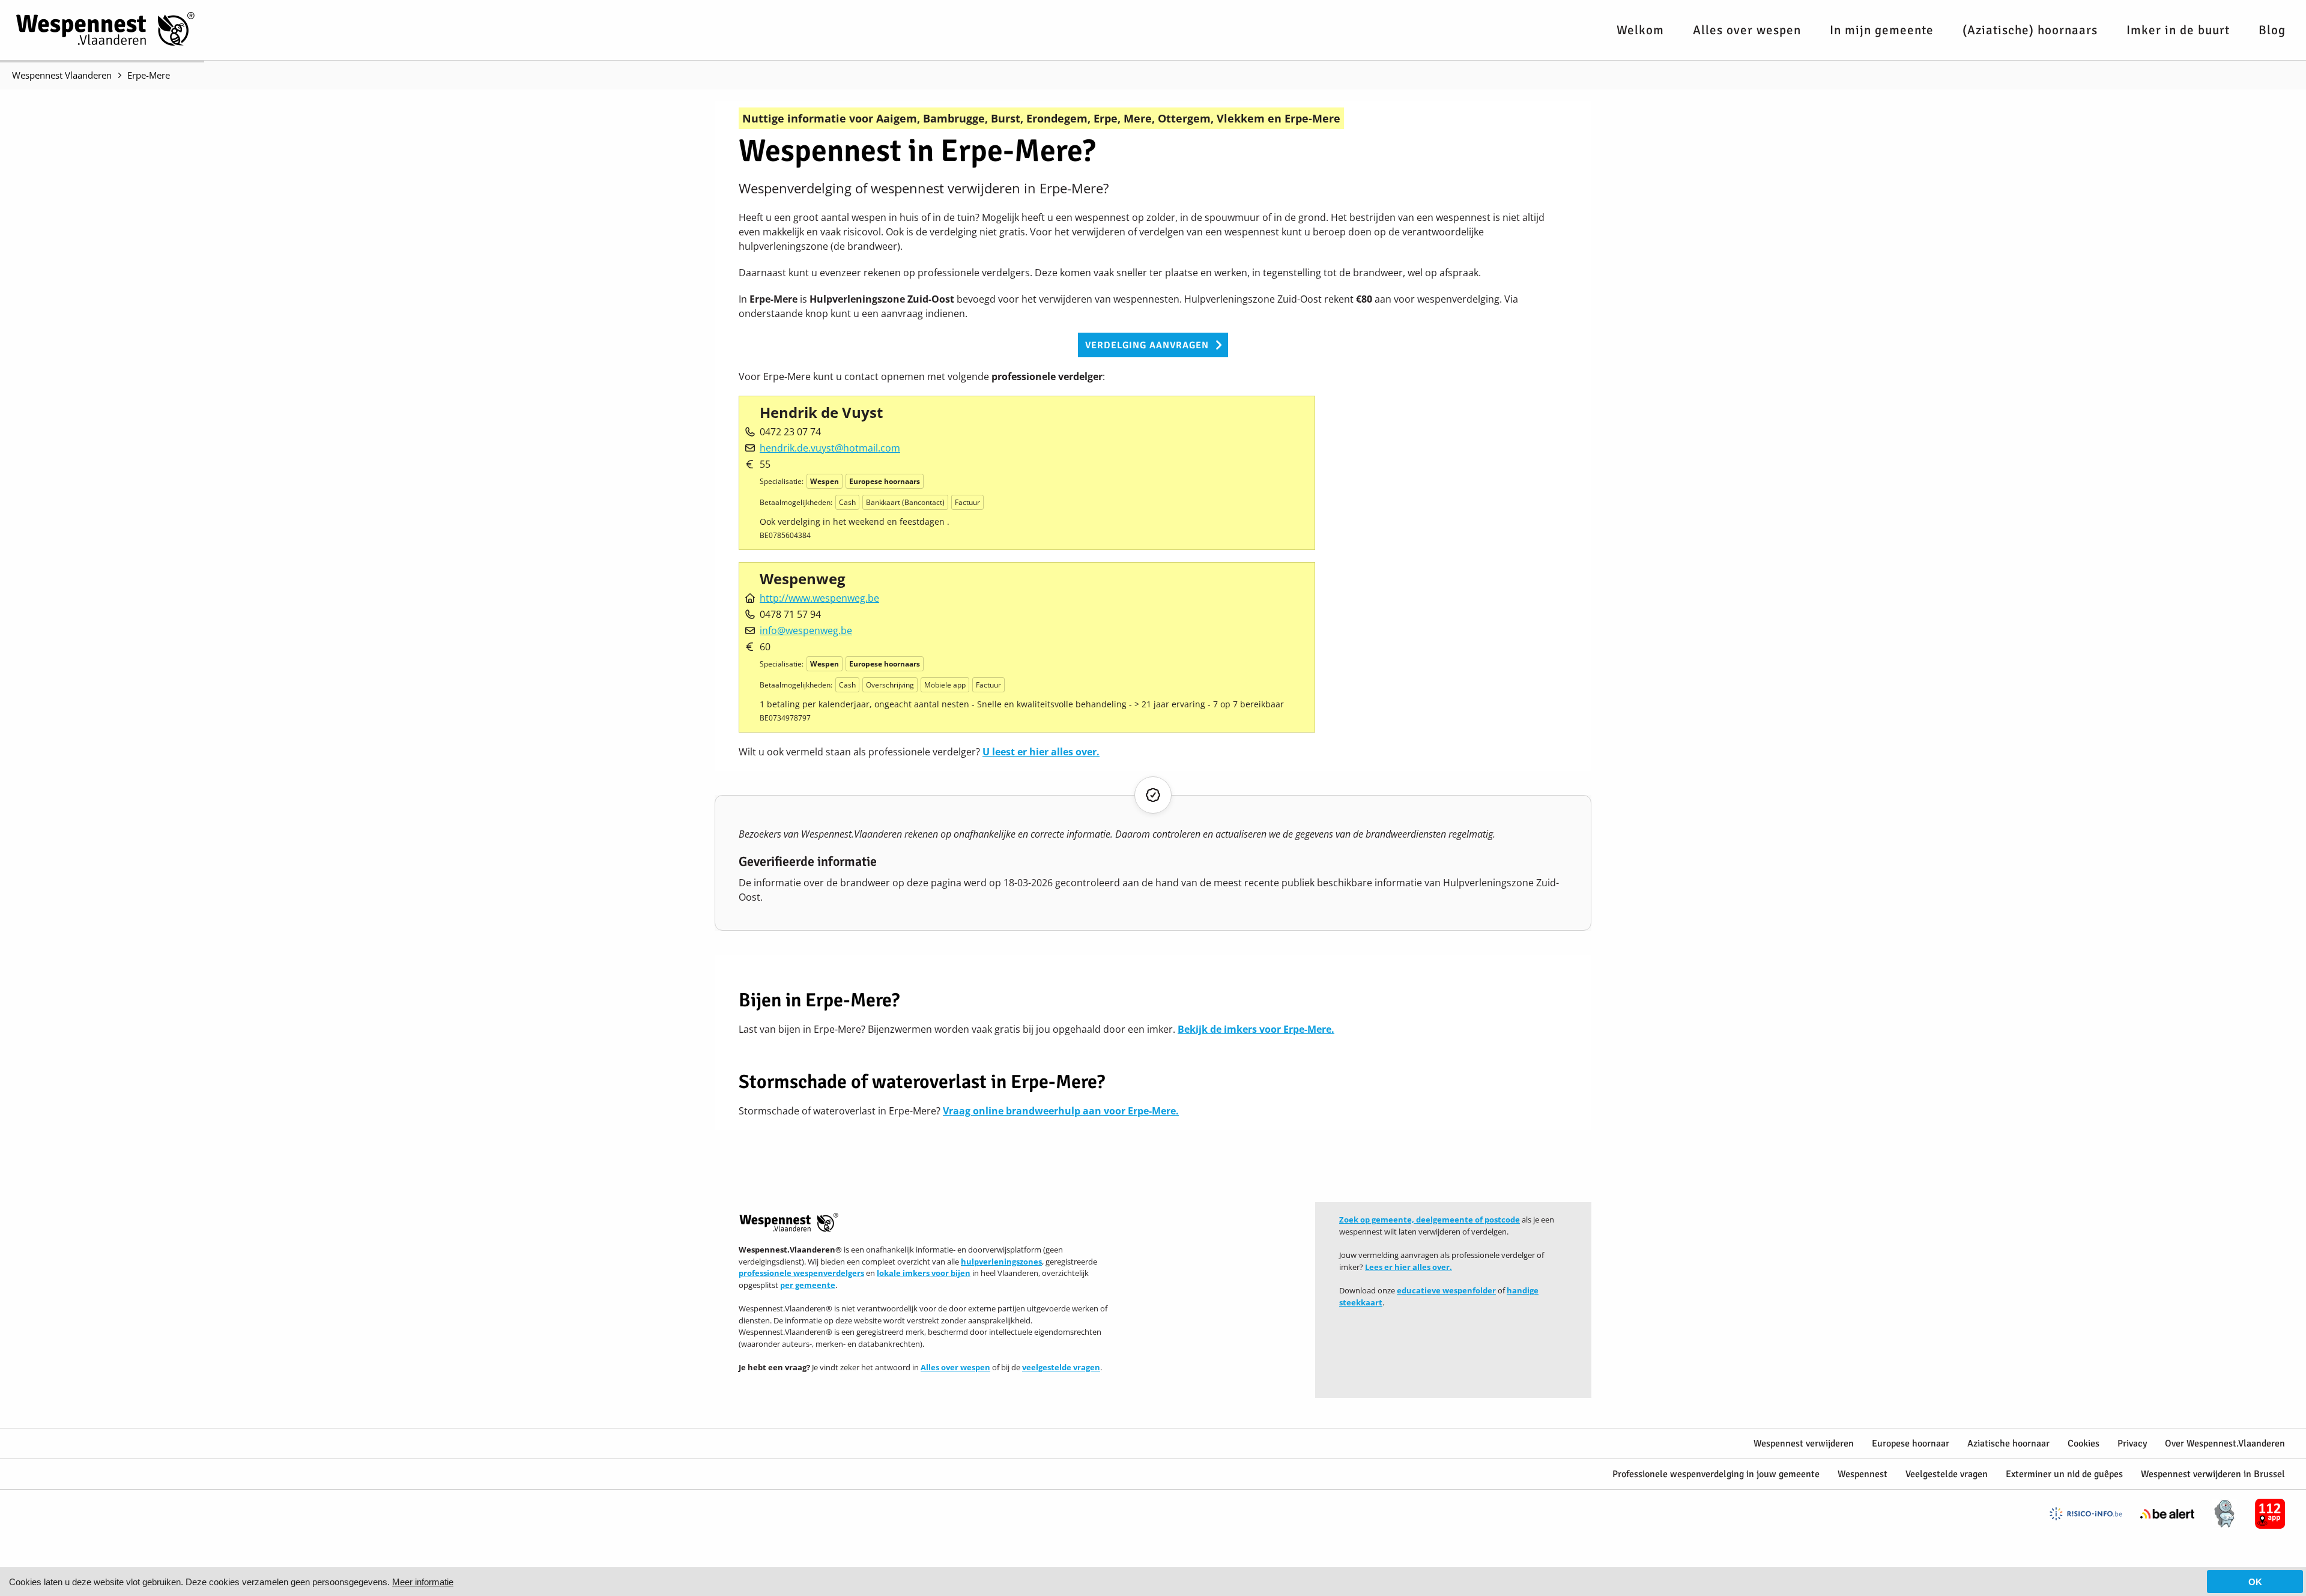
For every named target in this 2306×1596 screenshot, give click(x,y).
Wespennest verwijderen (1804, 1443)
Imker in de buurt (2178, 30)
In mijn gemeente (1882, 30)
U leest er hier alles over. (1041, 752)
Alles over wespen (1747, 30)
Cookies (2084, 1443)
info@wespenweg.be (806, 630)
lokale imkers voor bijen (924, 1273)
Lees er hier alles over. (1409, 1267)
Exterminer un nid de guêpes (2064, 1474)
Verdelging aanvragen (1147, 345)
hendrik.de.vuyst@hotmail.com (830, 448)
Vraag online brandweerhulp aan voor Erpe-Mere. (1061, 1111)
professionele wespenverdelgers (801, 1273)
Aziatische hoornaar (2008, 1443)
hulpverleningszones (1001, 1262)
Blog (2272, 30)
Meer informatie (423, 1582)
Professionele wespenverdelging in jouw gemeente (1716, 1474)
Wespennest (1863, 1474)
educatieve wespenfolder (1446, 1290)
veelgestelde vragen (1061, 1367)
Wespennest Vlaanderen (62, 75)
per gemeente (808, 1285)
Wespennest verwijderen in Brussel (2213, 1474)
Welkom (1640, 30)
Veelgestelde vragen (1947, 1474)
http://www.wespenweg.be (819, 598)
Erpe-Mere (149, 75)
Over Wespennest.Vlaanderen (2225, 1443)
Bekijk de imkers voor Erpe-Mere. (1256, 1029)
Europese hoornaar (1911, 1443)
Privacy (2132, 1443)
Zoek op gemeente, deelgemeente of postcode (1430, 1220)
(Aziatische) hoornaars (2030, 30)
